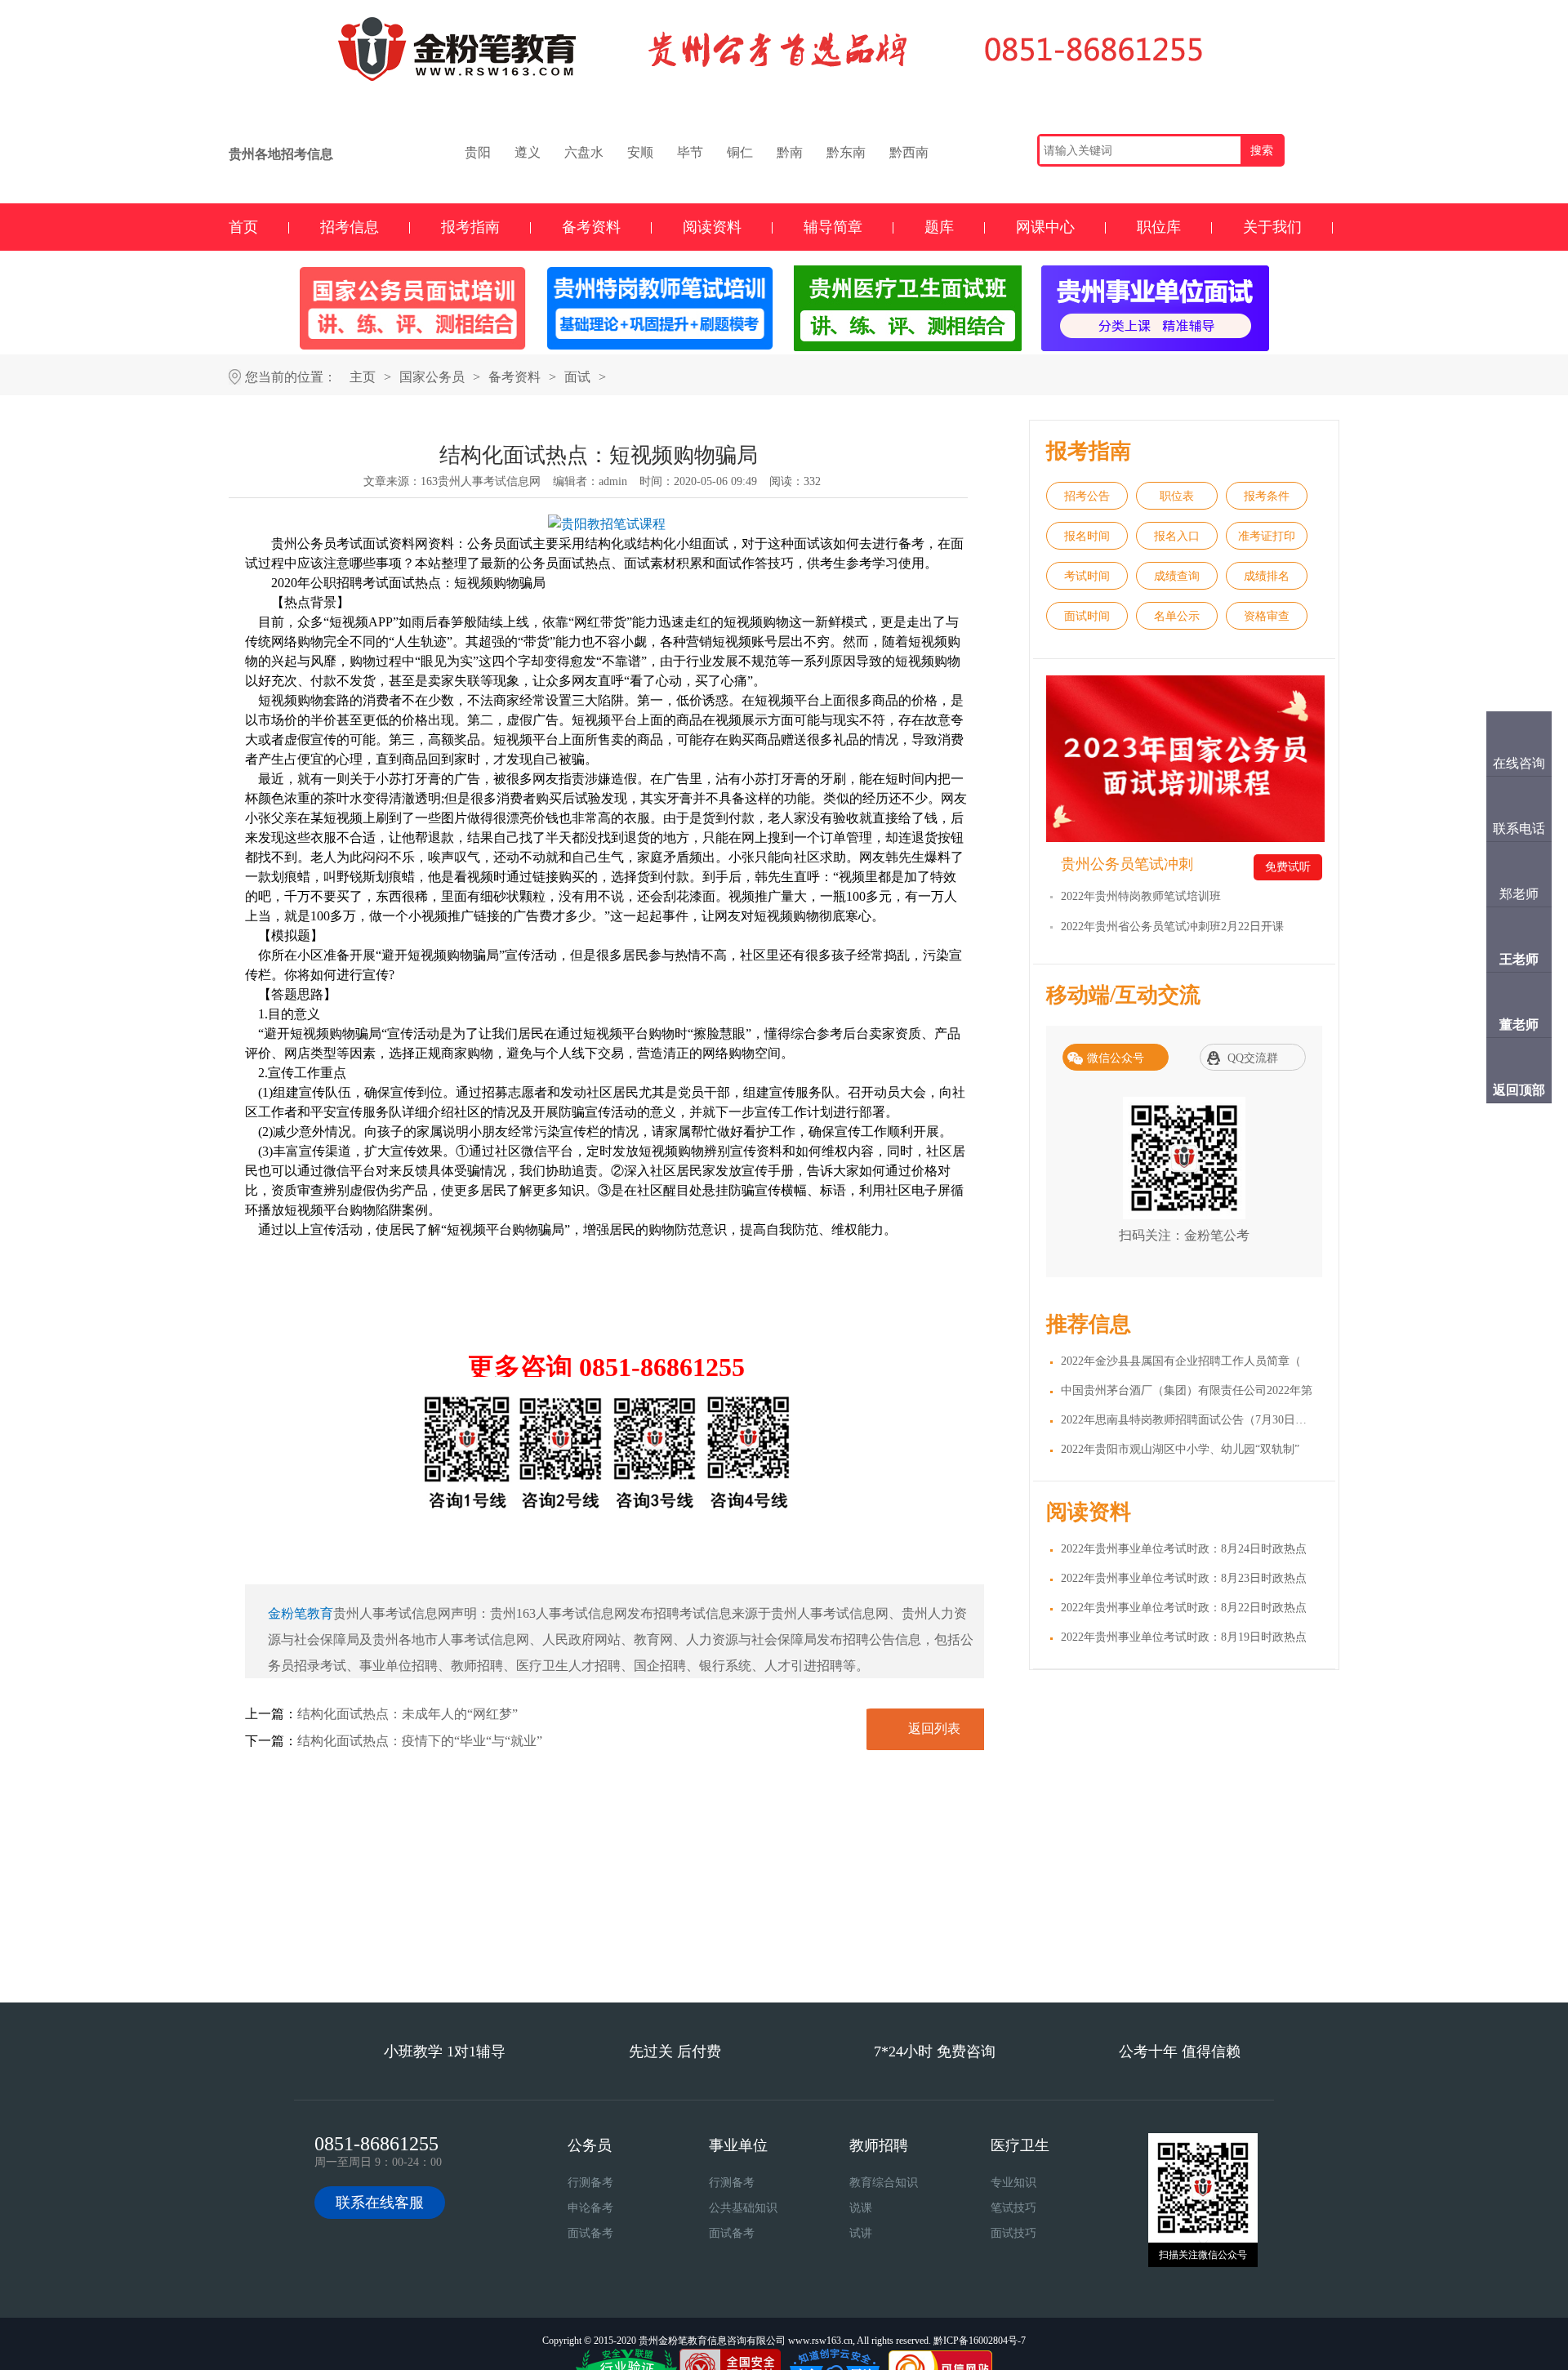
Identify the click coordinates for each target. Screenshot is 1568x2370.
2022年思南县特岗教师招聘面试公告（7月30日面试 (1189, 1420)
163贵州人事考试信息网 (481, 481)
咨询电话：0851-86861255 (876, 1956)
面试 (577, 377)
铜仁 (740, 152)
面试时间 (1087, 616)
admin (613, 481)
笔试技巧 (1013, 2208)
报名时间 (1087, 536)
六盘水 (584, 152)
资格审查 (1267, 616)
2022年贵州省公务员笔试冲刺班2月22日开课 (1172, 927)
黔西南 (909, 152)
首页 (243, 227)
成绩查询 (1177, 576)
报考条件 (1267, 496)
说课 (861, 2208)
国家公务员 (432, 377)
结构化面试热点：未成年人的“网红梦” (408, 1714)
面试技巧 (1013, 2233)
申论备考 (590, 2208)
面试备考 (590, 2233)
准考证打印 (1267, 536)
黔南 (790, 152)
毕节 (690, 152)
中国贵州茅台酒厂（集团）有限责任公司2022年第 (1187, 1390)
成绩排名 (1267, 576)
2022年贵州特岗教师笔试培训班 (1141, 896)
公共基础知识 (743, 2208)
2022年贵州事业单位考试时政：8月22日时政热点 (1184, 1608)
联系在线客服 (380, 2203)
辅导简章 (833, 227)
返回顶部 (1519, 1090)
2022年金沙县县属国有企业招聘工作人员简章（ (1181, 1361)
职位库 (1159, 227)
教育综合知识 (884, 2183)
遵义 (528, 152)
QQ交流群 (1253, 1058)
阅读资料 (712, 227)
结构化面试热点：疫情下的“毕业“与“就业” (420, 1741)
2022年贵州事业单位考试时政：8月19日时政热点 (1184, 1637)
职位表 (1177, 496)
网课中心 (1045, 227)
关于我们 (1272, 227)
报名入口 (1177, 536)
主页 (363, 377)
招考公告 (1087, 496)
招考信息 (350, 227)
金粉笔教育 (301, 1613)
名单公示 (1177, 616)
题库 (939, 227)
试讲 (861, 2233)
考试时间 (1087, 576)
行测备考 (590, 2183)
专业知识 (1013, 2183)
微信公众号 (1116, 1058)
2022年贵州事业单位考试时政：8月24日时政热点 (1184, 1549)
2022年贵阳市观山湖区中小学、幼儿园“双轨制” (1180, 1449)
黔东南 (846, 152)
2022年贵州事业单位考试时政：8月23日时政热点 (1184, 1578)
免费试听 (1288, 867)
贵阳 (478, 152)
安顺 (640, 152)
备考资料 (591, 227)
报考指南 (470, 227)
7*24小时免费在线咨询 (693, 1956)
